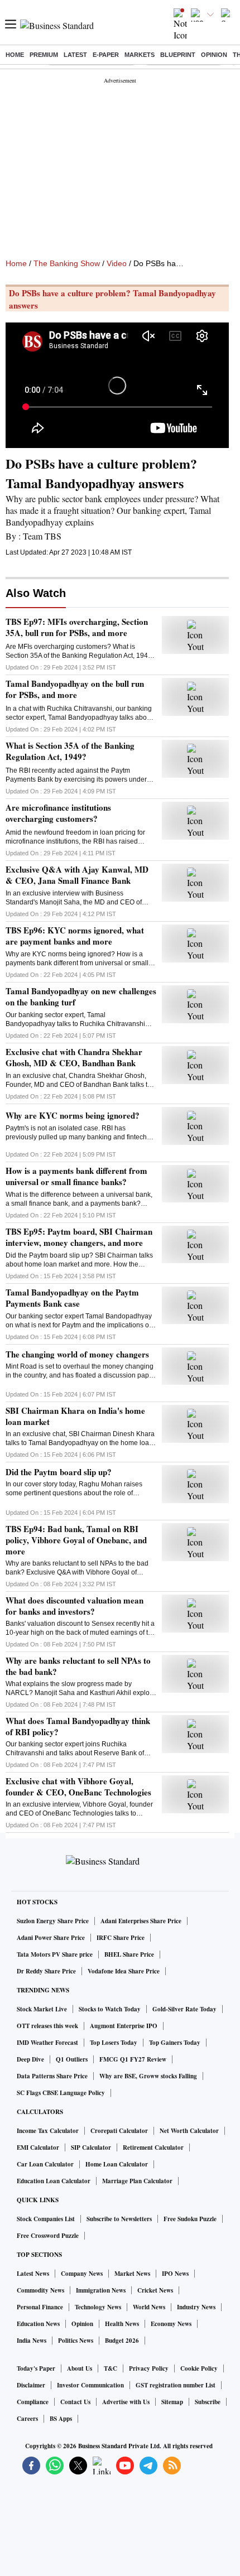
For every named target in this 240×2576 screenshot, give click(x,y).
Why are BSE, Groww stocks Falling (148, 2076)
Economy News (171, 2324)
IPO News (175, 2274)
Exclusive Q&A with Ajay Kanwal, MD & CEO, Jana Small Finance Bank (77, 875)
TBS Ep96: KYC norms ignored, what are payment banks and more (75, 936)
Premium (44, 55)
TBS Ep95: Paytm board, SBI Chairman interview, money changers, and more (79, 1237)
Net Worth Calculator (189, 2131)
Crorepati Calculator (119, 2131)
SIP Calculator (91, 2148)
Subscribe (208, 2402)
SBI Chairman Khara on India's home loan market (75, 1416)
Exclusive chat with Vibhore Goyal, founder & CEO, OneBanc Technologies (78, 1787)
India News (32, 2341)
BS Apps (61, 2419)
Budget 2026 (122, 2341)
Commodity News (40, 2290)
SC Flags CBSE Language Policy (61, 2093)
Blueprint (178, 55)
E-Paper (106, 55)
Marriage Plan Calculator (137, 2181)
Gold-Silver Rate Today (184, 2009)
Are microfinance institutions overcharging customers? (58, 813)
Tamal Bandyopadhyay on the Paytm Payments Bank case (72, 1298)
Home (15, 55)
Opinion (214, 55)
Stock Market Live (42, 2009)
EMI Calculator (38, 2148)
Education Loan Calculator (54, 2181)
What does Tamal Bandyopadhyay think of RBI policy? (78, 1726)
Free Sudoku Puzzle (190, 2219)
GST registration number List (176, 2385)
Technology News (98, 2307)
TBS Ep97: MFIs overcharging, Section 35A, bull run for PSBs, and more (77, 627)
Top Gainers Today (175, 2043)
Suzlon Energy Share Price (53, 1921)
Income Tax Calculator (48, 2131)
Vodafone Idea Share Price (124, 1971)
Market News (132, 2274)
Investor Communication (90, 2385)
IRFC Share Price (121, 1938)
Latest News (33, 2274)
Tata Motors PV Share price (55, 1954)
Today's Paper (36, 2368)
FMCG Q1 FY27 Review (133, 2059)
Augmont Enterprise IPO (124, 2026)
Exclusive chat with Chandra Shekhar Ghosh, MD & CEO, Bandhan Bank (74, 1057)
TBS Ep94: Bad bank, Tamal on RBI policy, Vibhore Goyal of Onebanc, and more (76, 1540)
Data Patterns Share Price (52, 2076)
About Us (80, 2368)
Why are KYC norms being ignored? (73, 1115)
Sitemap (172, 2402)
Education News (38, 2324)
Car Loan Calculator (45, 2164)
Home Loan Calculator (117, 2164)
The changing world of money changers (77, 1354)
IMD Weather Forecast (47, 2043)
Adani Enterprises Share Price (141, 1921)
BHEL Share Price (129, 1954)
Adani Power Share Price (51, 1938)
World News (149, 2307)
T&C (111, 2368)
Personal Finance (40, 2307)
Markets (140, 55)
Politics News (76, 2341)
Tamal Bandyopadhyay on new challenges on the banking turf (81, 996)
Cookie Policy (199, 2368)
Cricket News (155, 2290)
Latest (75, 55)
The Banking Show (67, 263)
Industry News (196, 2307)
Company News (82, 2274)
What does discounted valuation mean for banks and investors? (75, 1606)
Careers (27, 2419)
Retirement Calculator (153, 2148)
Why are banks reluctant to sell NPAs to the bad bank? (78, 1666)
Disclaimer (31, 2385)
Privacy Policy (149, 2368)
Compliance (33, 2402)
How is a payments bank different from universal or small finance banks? (76, 1176)
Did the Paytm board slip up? (59, 1472)
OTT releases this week (47, 2026)
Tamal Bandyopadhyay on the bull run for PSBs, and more (75, 689)
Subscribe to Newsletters (119, 2219)
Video (117, 263)
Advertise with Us (126, 2402)
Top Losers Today (114, 2043)
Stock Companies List (46, 2219)
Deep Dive (30, 2059)
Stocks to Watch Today (110, 2009)
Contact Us (75, 2402)
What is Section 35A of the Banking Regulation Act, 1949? (70, 751)
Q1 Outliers (72, 2059)
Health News (122, 2324)
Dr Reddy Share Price (46, 1971)
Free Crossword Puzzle (48, 2236)
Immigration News (101, 2290)
